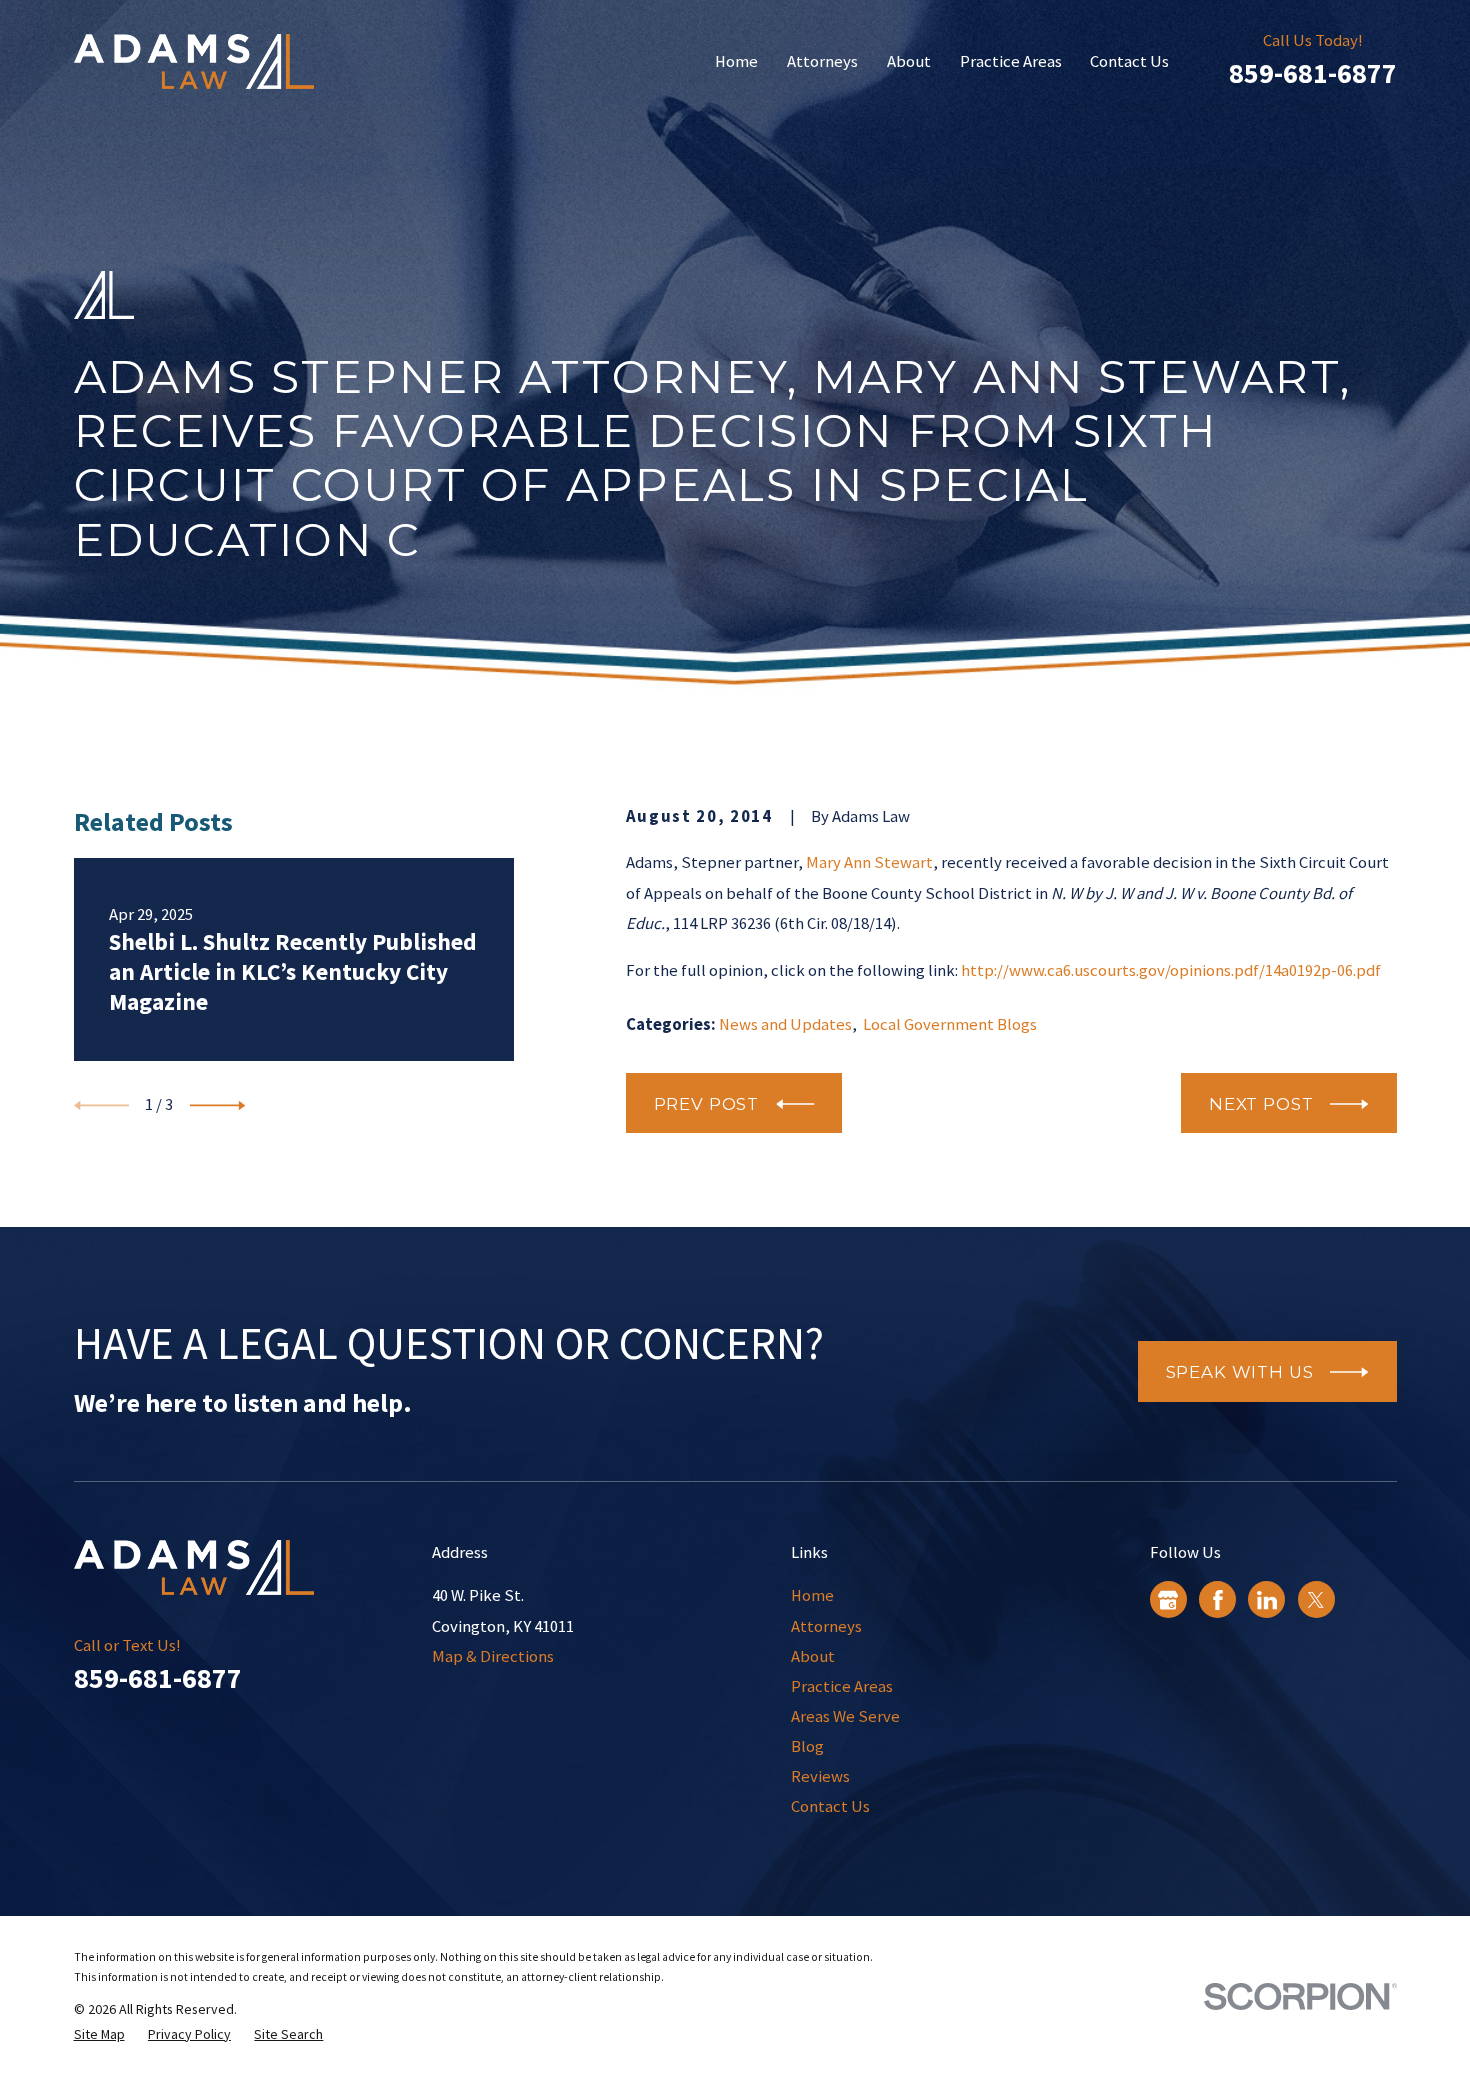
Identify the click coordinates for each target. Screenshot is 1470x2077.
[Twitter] (1316, 1600)
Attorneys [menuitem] (822, 61)
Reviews (820, 1776)
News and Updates (785, 1024)
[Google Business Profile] (1168, 1600)
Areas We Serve (845, 1716)
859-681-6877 (1313, 73)
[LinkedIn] (1267, 1600)
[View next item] (217, 1105)
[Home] (194, 61)
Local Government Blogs (950, 1024)
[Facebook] (1218, 1600)
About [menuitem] (909, 61)
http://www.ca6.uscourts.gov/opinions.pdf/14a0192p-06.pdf (1171, 970)
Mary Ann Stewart (869, 862)
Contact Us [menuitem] (1129, 61)
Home (812, 1595)
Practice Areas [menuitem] (1011, 61)
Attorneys (826, 1626)
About (813, 1656)
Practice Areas (842, 1686)
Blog (807, 1746)
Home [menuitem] (736, 61)
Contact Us (830, 1806)
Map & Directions (493, 1656)
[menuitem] (99, 2034)
